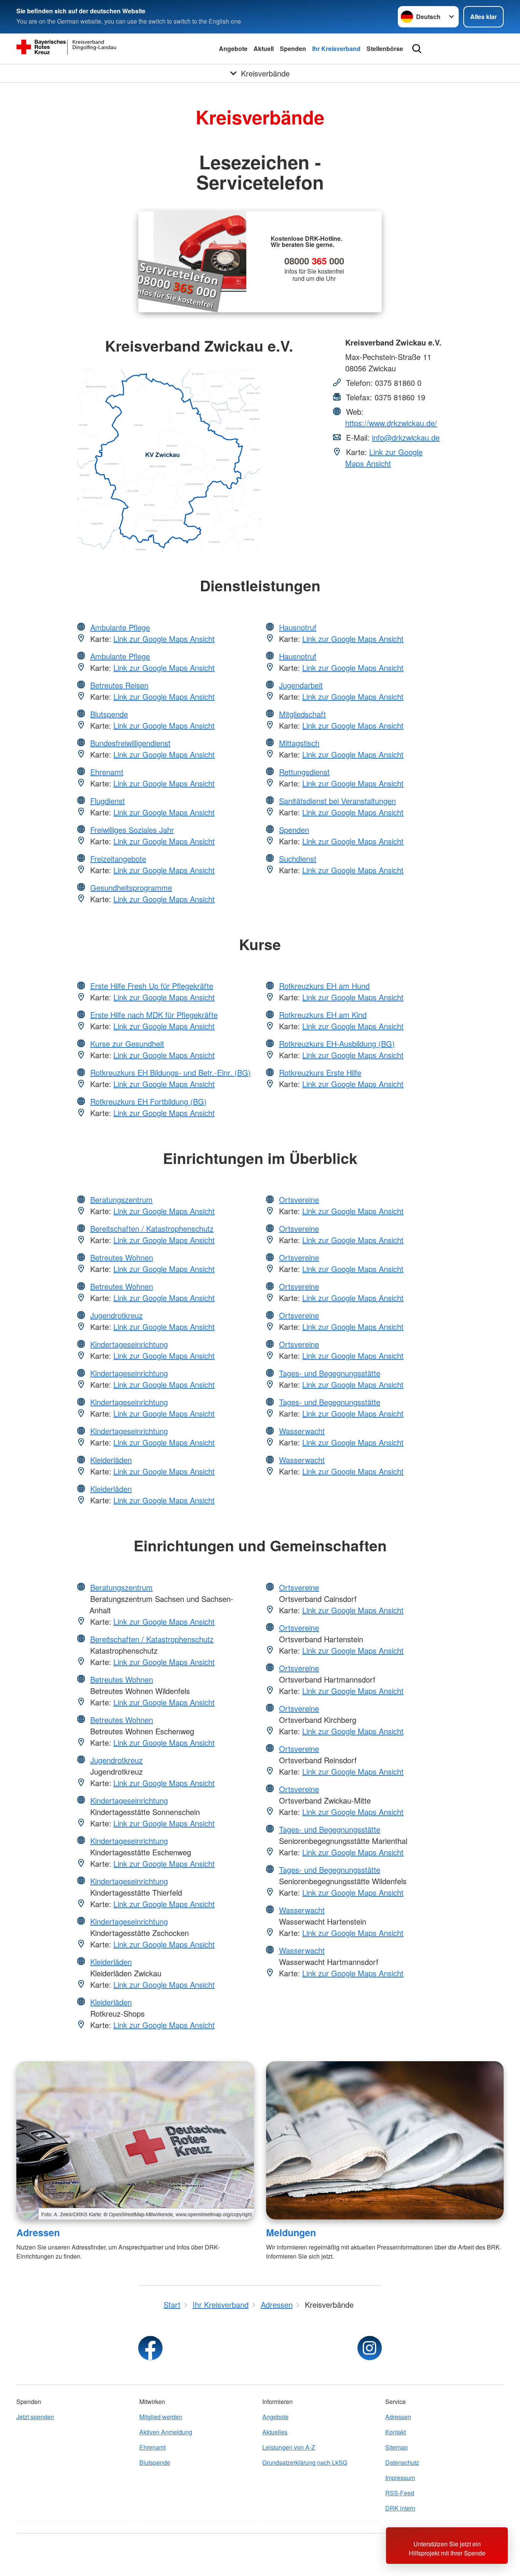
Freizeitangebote (118, 859)
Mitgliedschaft (302, 714)
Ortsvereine (299, 1200)
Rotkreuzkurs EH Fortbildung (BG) (148, 1101)
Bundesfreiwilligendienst (130, 743)
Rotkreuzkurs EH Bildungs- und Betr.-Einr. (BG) (171, 1072)
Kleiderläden (111, 1460)
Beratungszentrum (121, 1200)
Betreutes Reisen (119, 685)
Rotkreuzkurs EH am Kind (323, 1015)
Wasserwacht (302, 1431)
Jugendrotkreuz (116, 1315)
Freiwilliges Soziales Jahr (132, 830)
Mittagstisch (299, 743)
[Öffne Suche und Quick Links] (417, 49)
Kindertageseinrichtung (129, 1344)
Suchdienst (298, 859)
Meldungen (291, 2232)
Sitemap (396, 2447)
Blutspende (109, 714)
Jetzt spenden (35, 2417)
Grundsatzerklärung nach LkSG (305, 2462)
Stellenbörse (385, 49)
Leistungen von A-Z (289, 2447)
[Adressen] (135, 2140)
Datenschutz (402, 2462)
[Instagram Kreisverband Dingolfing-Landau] (370, 2348)
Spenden (293, 49)
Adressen (38, 2232)
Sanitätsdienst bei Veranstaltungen (337, 801)
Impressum (400, 2478)
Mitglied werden (161, 2417)
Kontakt (396, 2432)
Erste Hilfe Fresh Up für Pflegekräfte (152, 986)
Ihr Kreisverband (336, 49)
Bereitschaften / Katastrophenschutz (152, 1228)
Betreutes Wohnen (122, 1257)
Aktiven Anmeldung (166, 2432)
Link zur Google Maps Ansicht (384, 458)
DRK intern (400, 2508)
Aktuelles (275, 2432)
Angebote (233, 49)
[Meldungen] (385, 2140)
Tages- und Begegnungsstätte (330, 1373)
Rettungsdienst (304, 772)
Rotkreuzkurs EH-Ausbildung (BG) (337, 1044)
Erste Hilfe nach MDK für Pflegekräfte (154, 1015)
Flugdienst (108, 801)
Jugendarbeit (301, 685)
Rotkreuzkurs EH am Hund (324, 986)
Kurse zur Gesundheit (127, 1044)
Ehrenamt (107, 772)
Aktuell (264, 49)
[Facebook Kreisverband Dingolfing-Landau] (150, 2348)
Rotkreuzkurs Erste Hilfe (320, 1072)
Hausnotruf (298, 627)
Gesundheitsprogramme (131, 888)
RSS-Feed (400, 2493)
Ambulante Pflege (120, 627)
